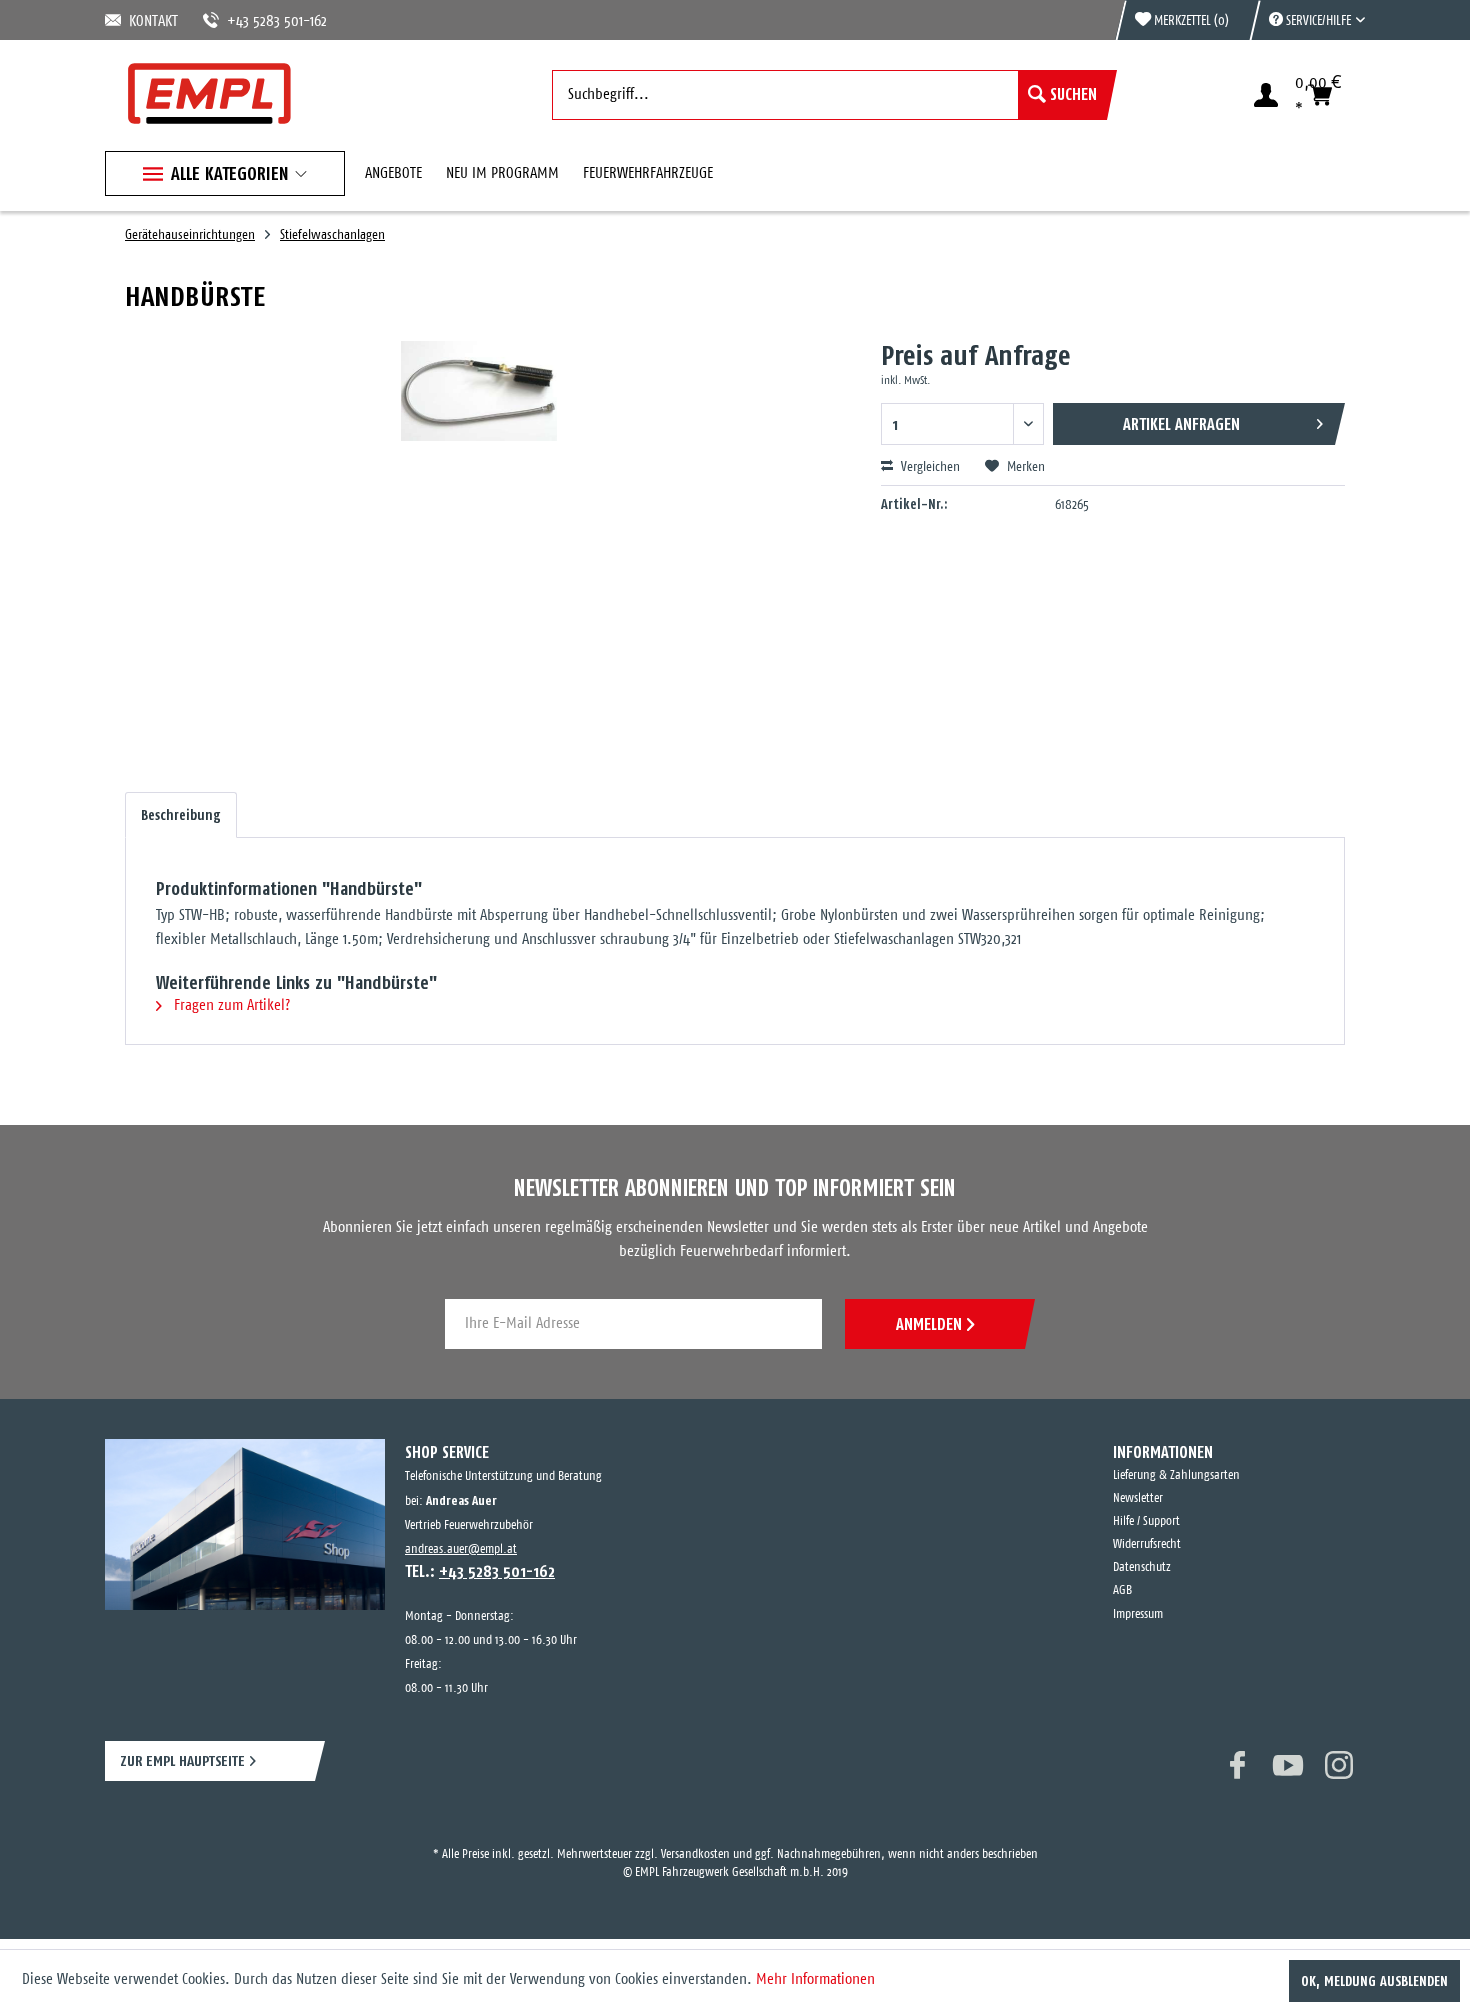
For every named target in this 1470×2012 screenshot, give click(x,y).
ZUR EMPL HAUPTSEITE (182, 1760)
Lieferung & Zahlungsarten (1176, 1475)
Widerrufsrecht (1147, 1544)
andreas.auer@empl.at (461, 1549)
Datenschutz (1142, 1567)
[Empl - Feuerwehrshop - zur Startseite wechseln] (209, 93)
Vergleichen (929, 467)
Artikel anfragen (1181, 424)
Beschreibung (181, 815)
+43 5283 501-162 (253, 21)
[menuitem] (1307, 20)
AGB (1122, 1590)
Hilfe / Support (1146, 1521)
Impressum (1138, 1614)
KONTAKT (150, 21)
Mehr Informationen (815, 1979)
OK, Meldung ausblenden (1374, 1981)
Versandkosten (695, 1836)
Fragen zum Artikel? (230, 1005)
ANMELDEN (929, 1324)
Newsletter (1138, 1498)
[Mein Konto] (1266, 95)
